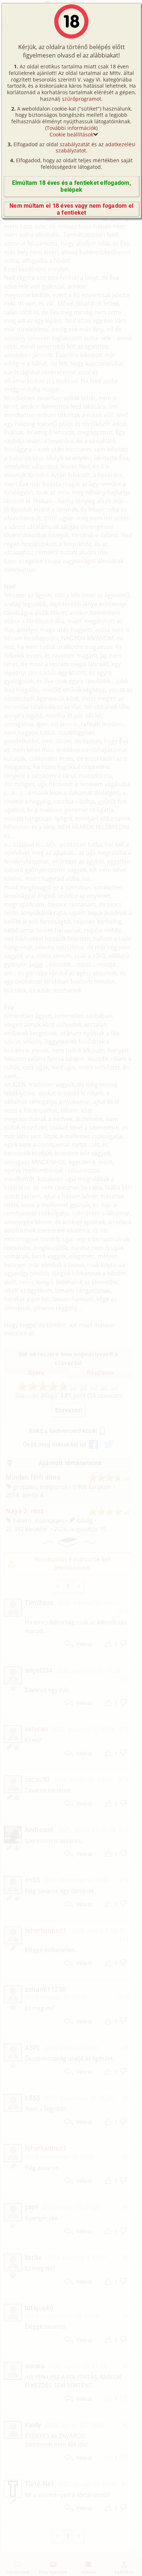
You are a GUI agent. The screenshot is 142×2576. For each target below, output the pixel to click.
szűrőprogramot (82, 99)
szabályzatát (75, 144)
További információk (71, 128)
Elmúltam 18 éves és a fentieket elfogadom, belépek (72, 186)
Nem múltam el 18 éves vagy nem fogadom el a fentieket (71, 209)
